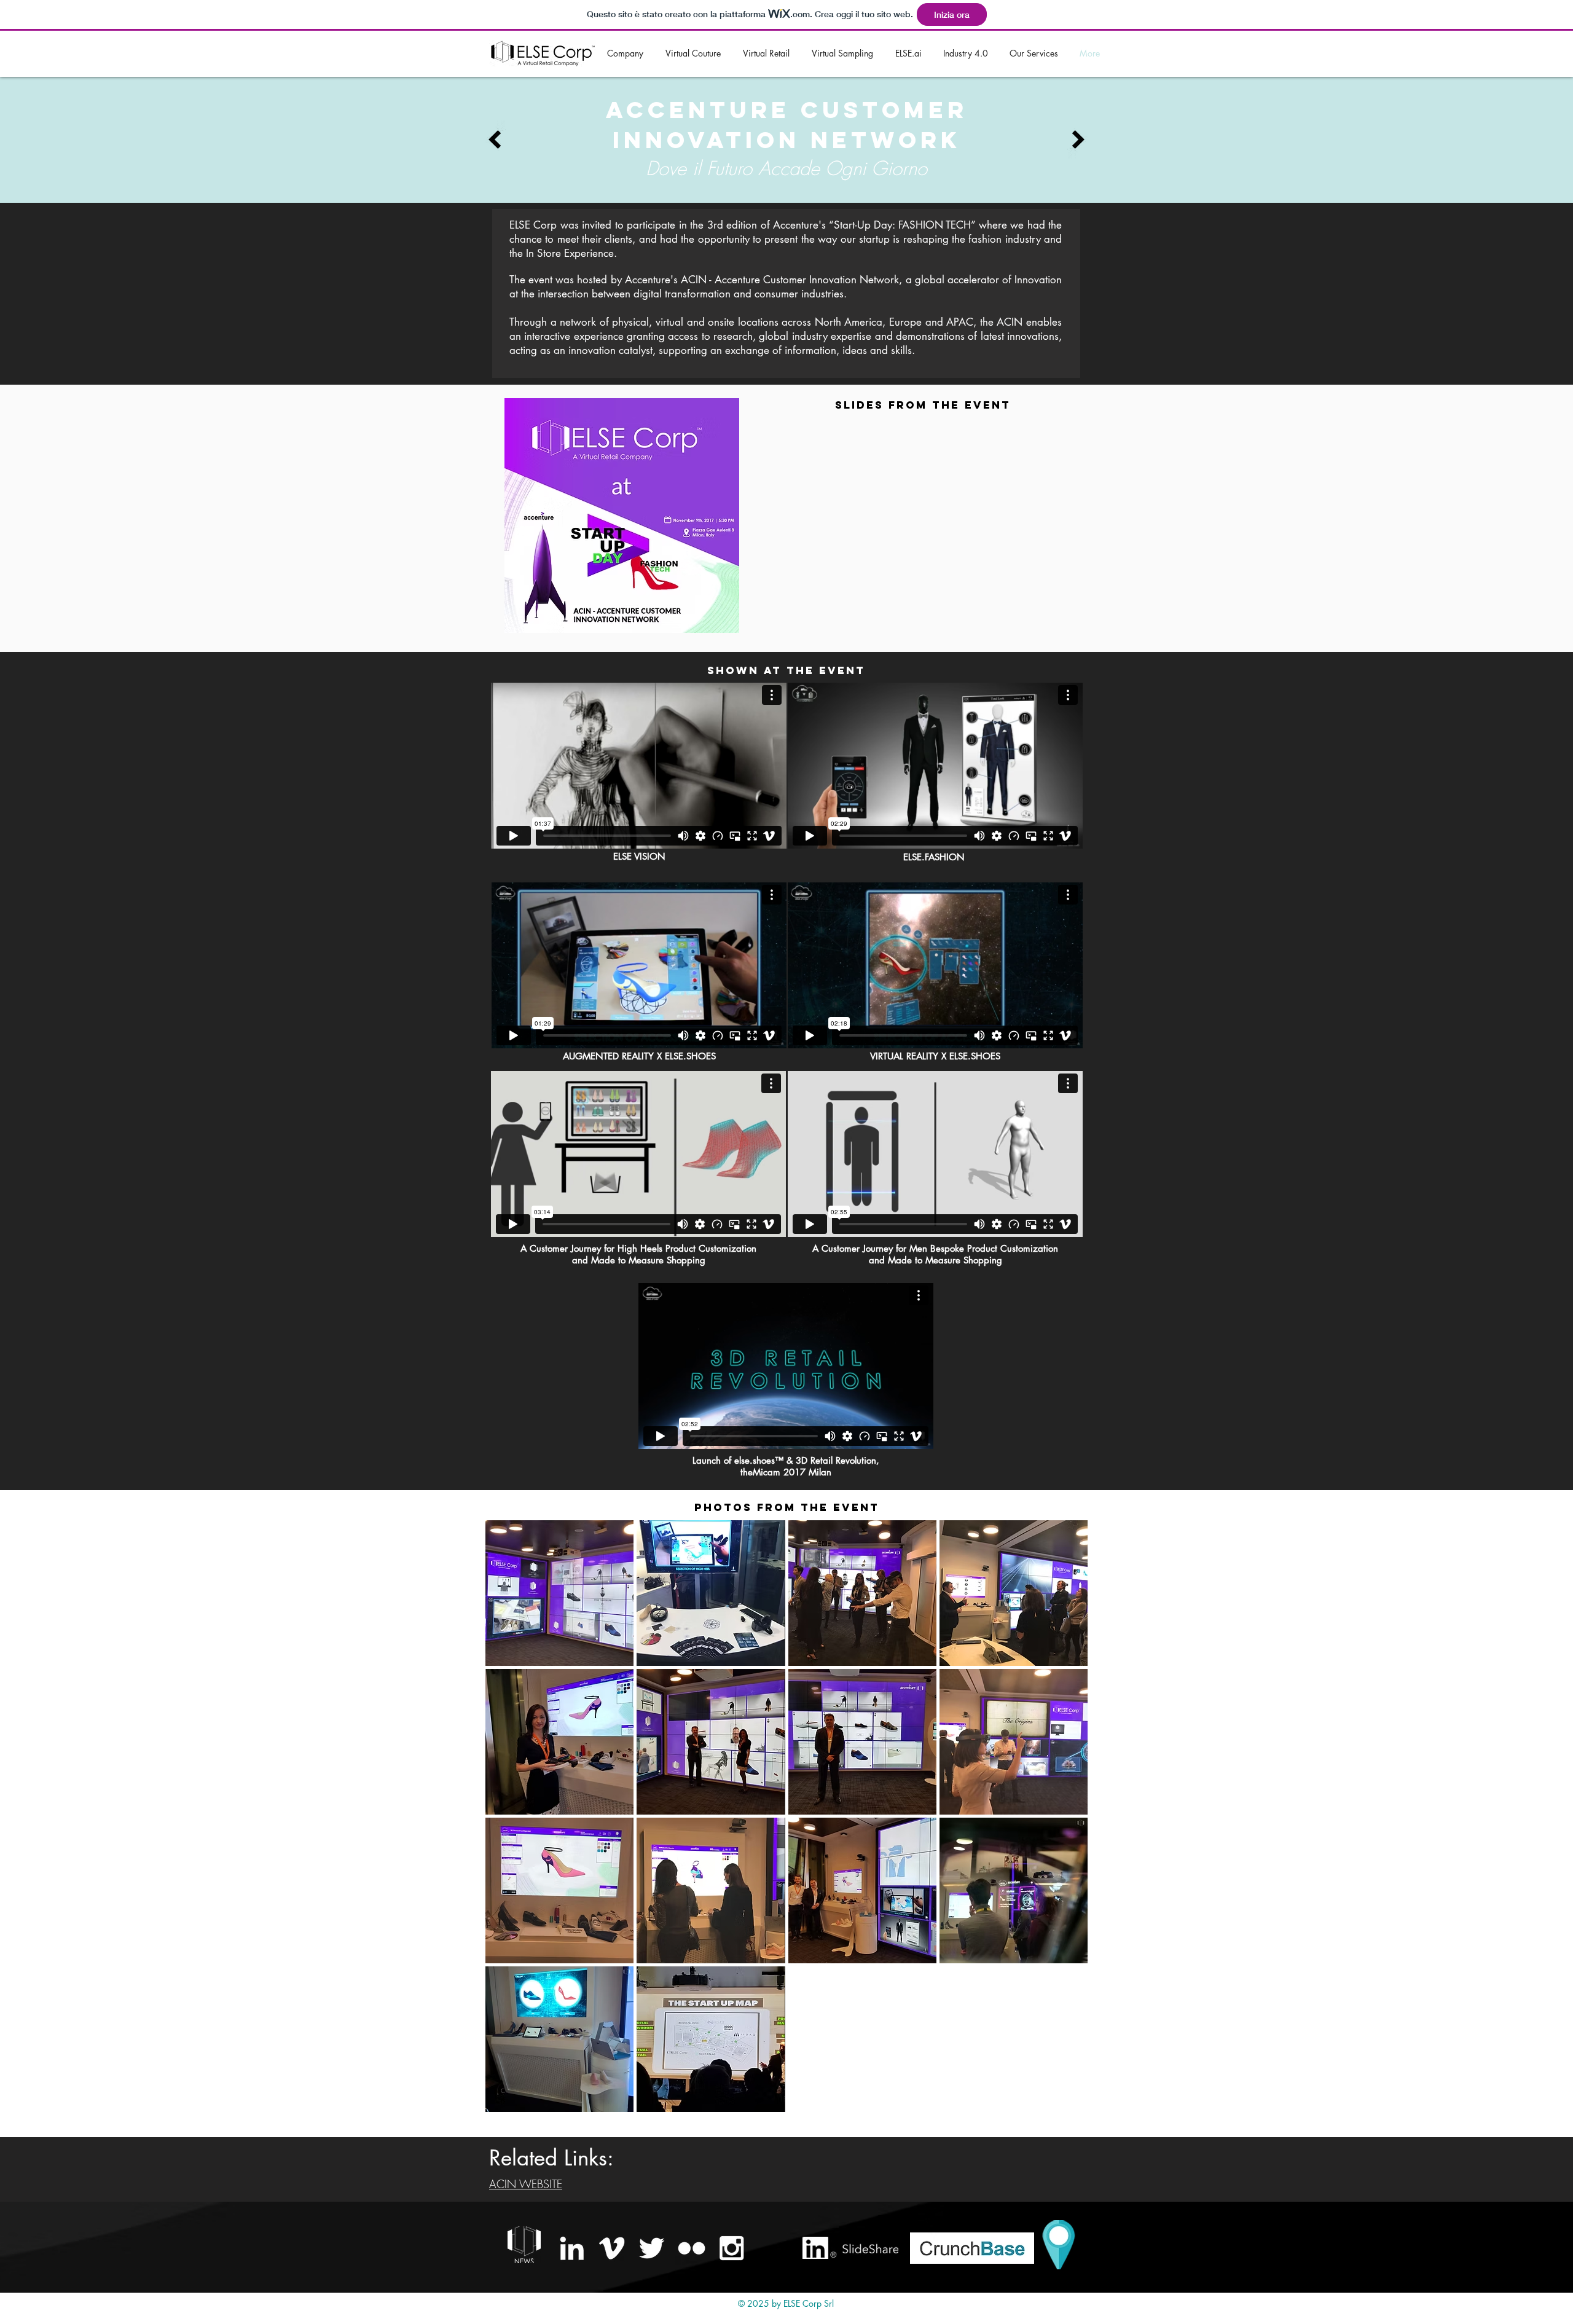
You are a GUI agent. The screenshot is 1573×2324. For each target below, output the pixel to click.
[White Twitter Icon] (652, 2248)
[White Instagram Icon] (732, 2248)
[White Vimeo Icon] (612, 2248)
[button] (559, 1593)
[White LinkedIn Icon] (572, 2248)
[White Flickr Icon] (692, 2248)
